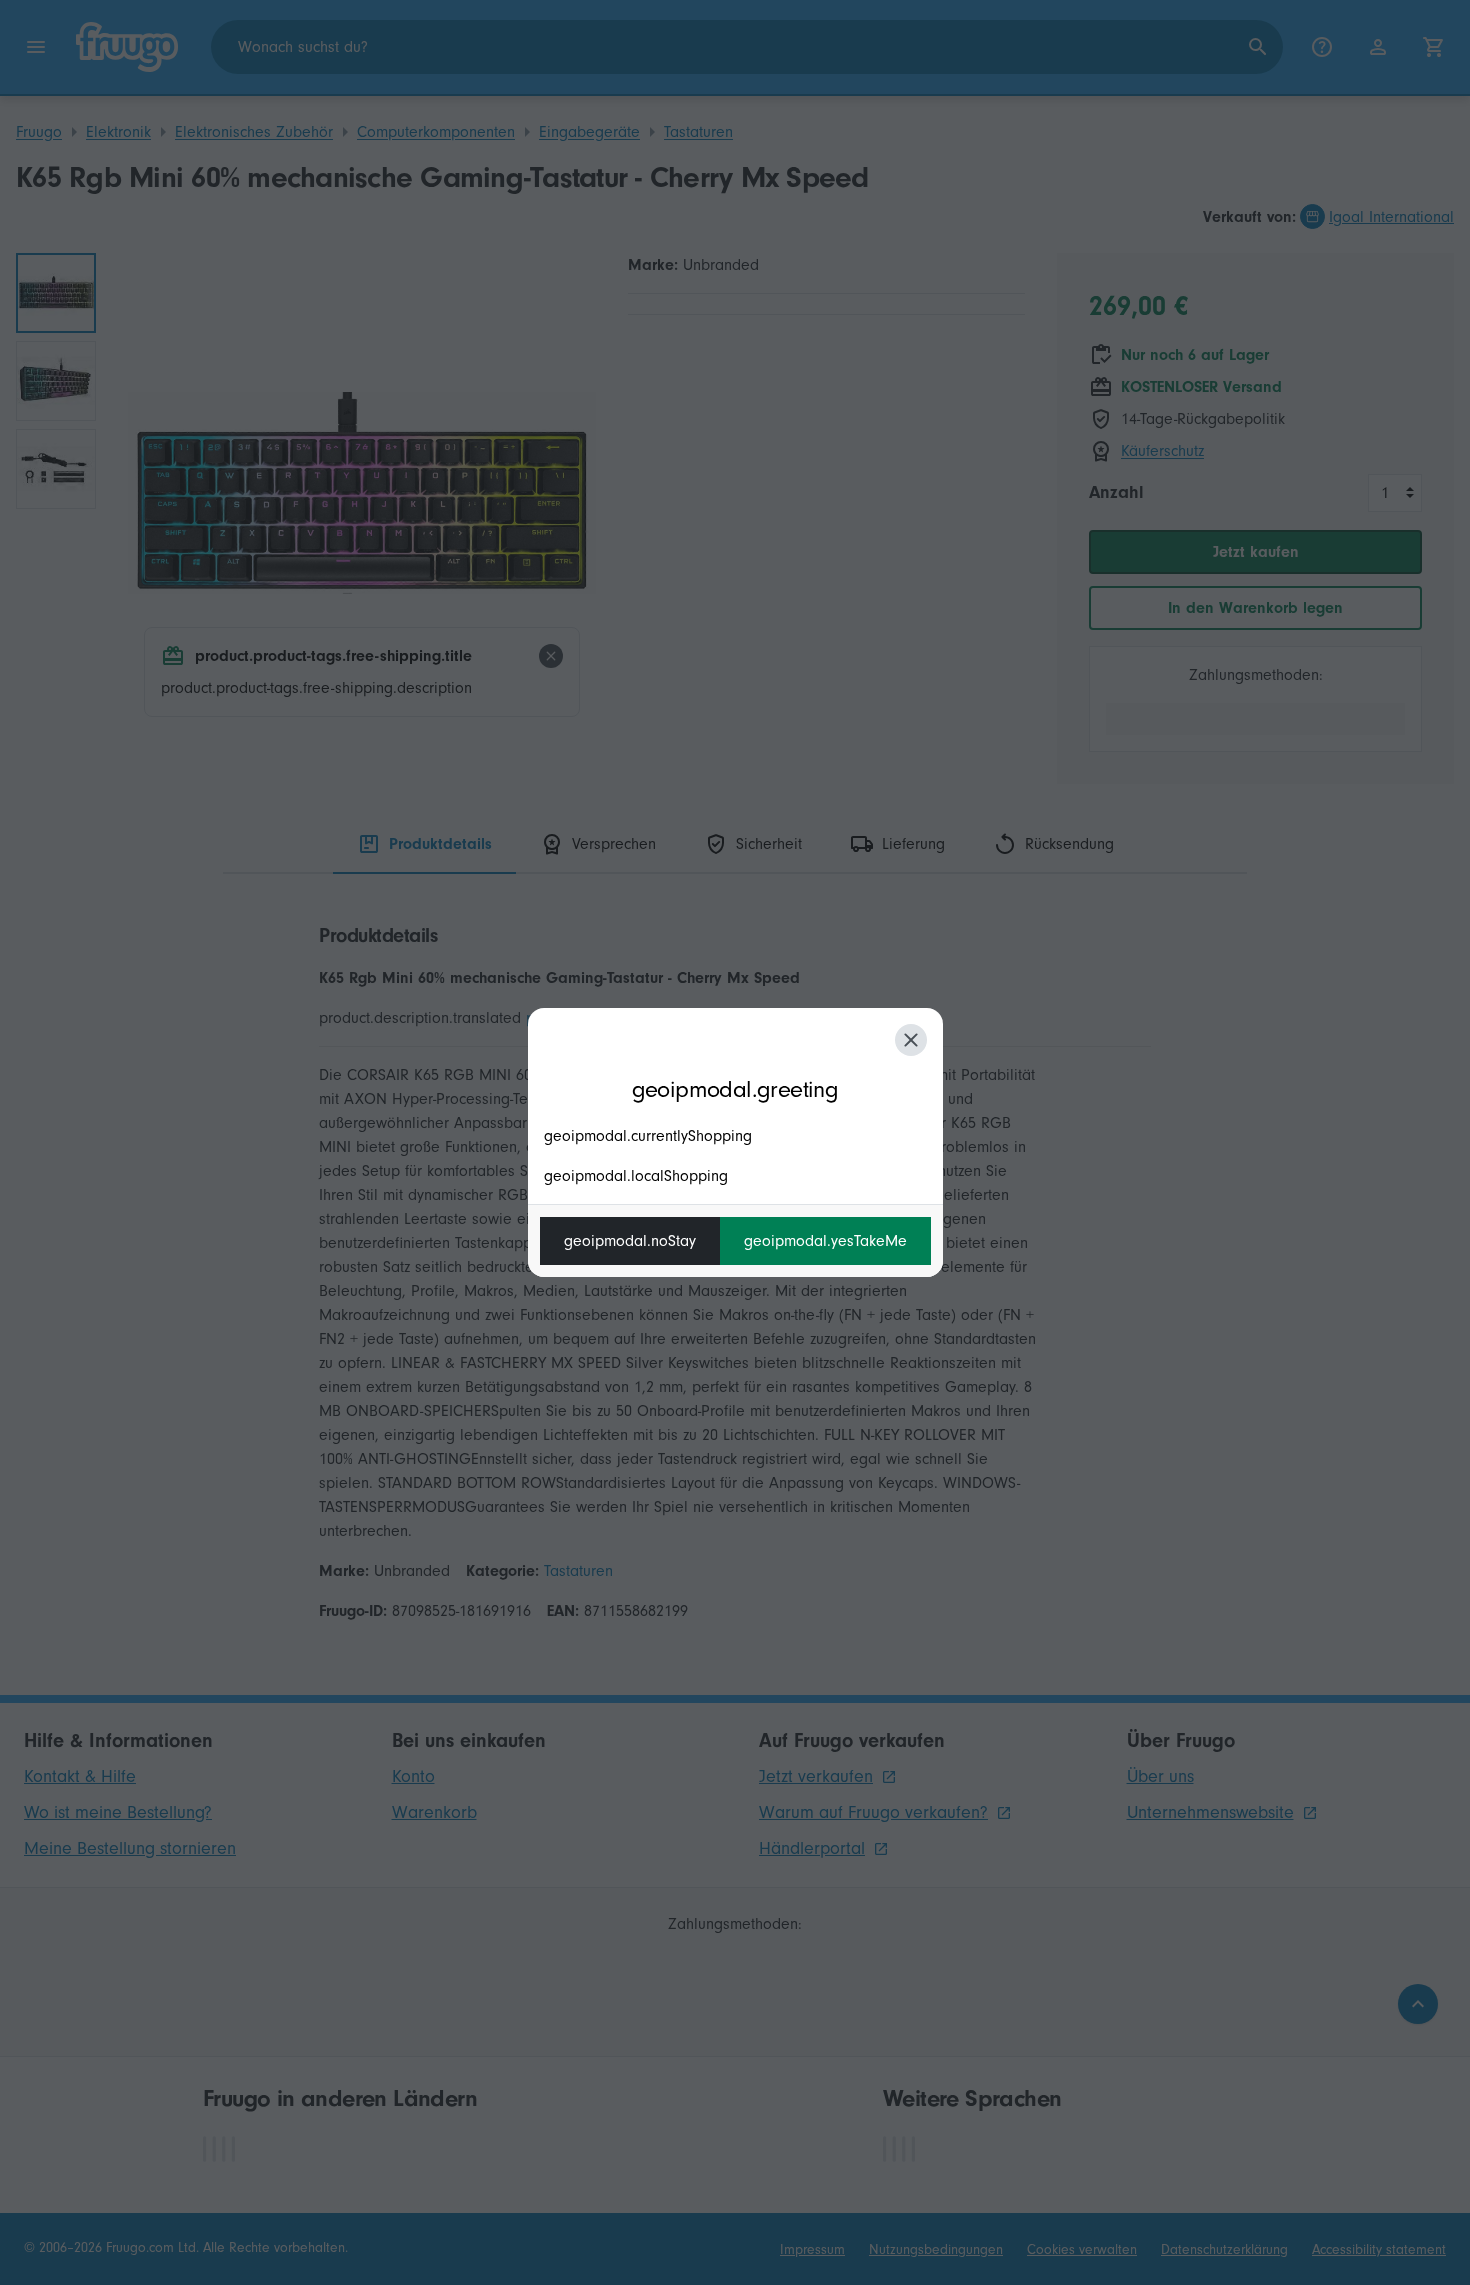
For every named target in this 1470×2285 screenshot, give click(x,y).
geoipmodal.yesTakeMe (825, 1241)
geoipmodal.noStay (630, 1241)
